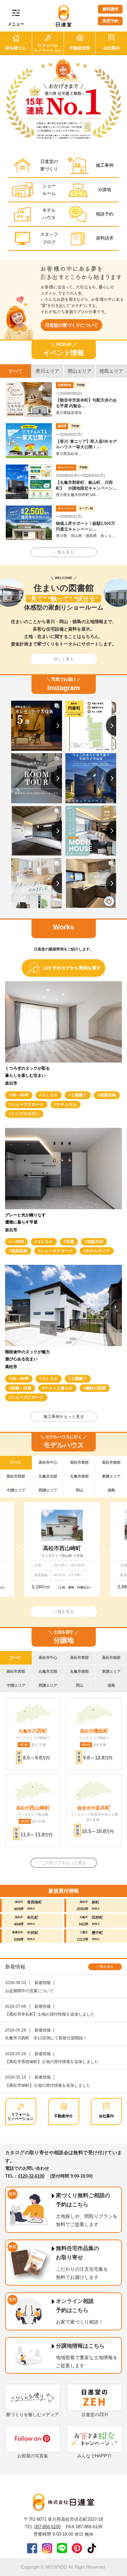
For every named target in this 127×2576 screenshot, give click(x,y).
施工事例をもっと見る (64, 1417)
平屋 (70, 1242)
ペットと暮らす (59, 1388)
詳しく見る (64, 659)
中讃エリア (16, 1490)
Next (103, 1549)
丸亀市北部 (48, 1476)
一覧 (105, 1967)
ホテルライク (98, 1251)
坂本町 (94, 1808)
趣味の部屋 (96, 1388)
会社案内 (106, 2116)
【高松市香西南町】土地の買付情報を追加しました (52, 2062)
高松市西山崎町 (62, 1548)
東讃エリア (111, 1476)
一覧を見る (64, 552)
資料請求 (110, 9)
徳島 (111, 1490)
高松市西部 (16, 1476)
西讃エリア (48, 1490)
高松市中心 (48, 1462)
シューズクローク (27, 1105)
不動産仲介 (63, 2116)
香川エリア (47, 371)
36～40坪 (20, 1095)
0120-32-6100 (31, 2176)
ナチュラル (67, 1105)
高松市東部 (79, 1462)
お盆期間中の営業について (29, 1991)
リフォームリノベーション (20, 2116)
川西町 (33, 1731)
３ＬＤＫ (50, 1095)
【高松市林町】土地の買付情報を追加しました (48, 2085)
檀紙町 (94, 1731)
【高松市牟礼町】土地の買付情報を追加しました (50, 2014)
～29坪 (18, 1242)
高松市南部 (111, 1462)
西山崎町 (33, 1808)
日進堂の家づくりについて (71, 325)
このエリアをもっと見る (64, 1863)
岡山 (80, 1490)
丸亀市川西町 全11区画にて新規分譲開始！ (46, 2038)
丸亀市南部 (79, 1476)
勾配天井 (95, 1242)
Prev (20, 1549)
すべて (16, 371)
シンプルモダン (25, 1114)
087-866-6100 (47, 2527)
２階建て (79, 1095)
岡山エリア (80, 371)
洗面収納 (108, 1095)
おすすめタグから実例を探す (72, 968)
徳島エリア (111, 371)
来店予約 (110, 21)
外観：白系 (21, 1388)
